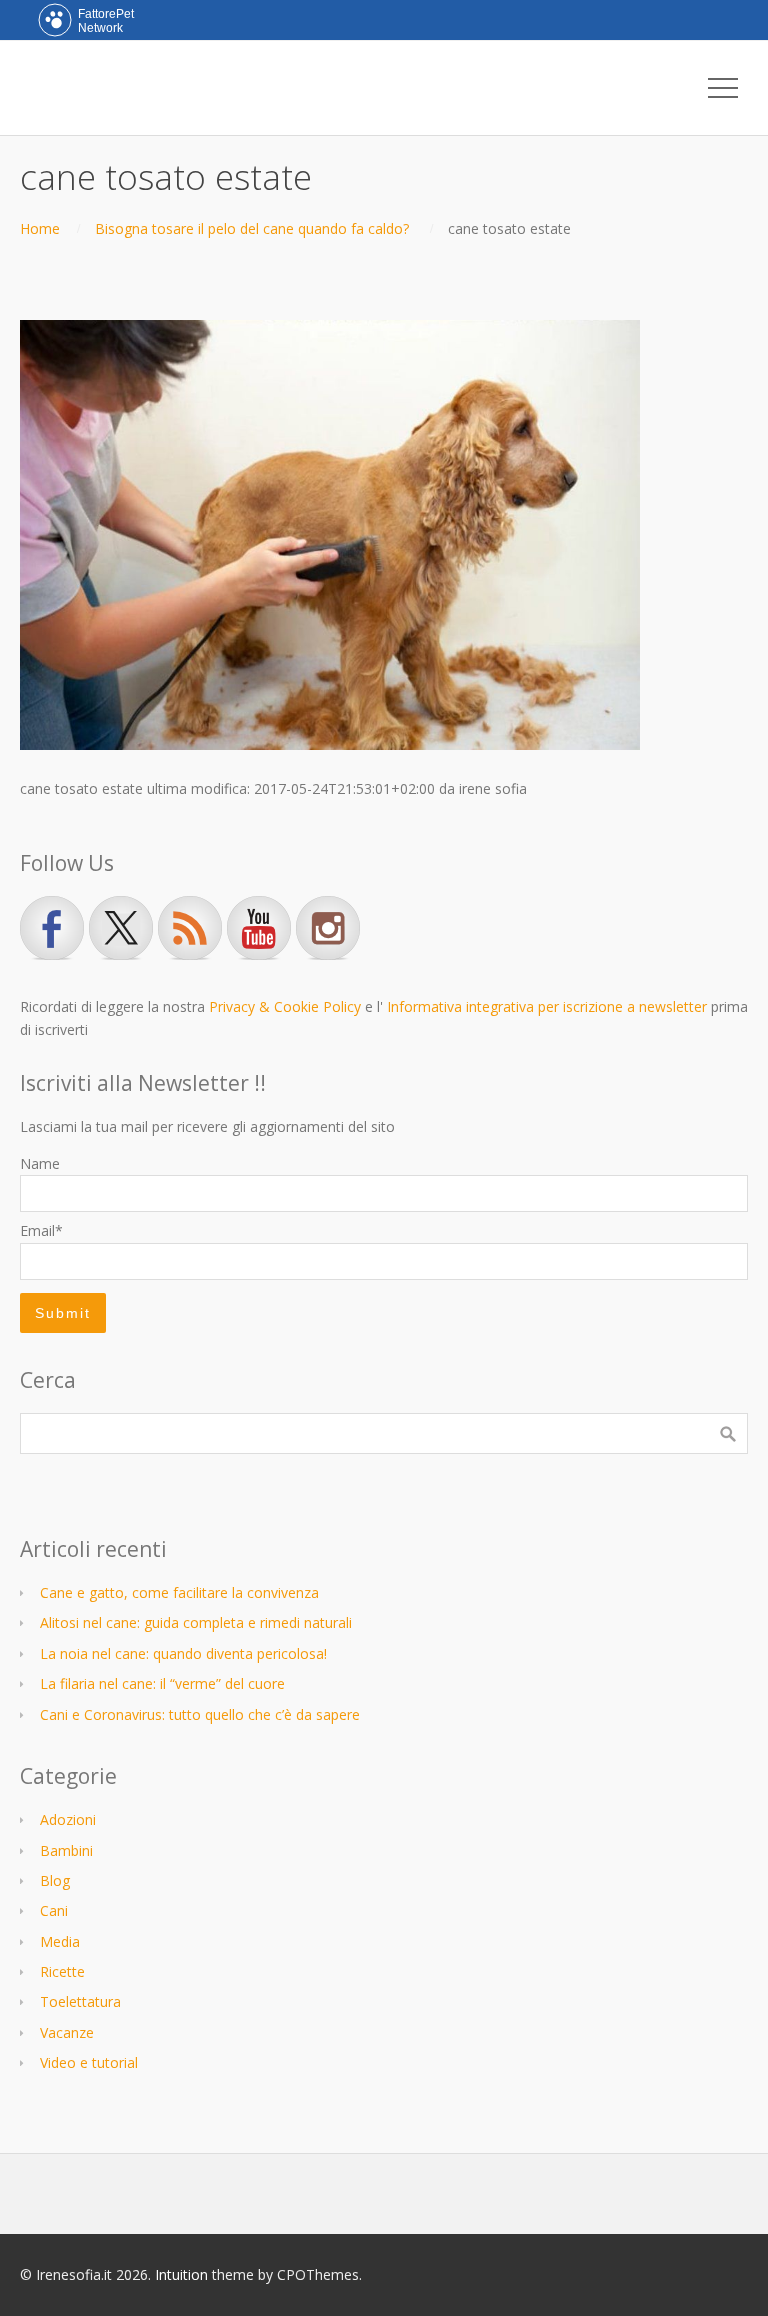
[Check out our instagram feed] (328, 928)
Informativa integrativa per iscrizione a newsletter (547, 1006)
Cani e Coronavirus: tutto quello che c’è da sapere (200, 1714)
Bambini (66, 1850)
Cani (54, 1910)
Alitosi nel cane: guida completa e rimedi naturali (196, 1622)
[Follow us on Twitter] (121, 928)
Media (60, 1941)
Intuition (181, 2274)
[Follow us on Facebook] (52, 928)
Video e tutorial (89, 2062)
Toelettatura (80, 2001)
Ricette (62, 1971)
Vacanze (67, 2032)
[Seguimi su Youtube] (259, 928)
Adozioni (68, 1819)
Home (40, 228)
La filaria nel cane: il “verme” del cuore (162, 1683)
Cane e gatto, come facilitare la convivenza (179, 1592)
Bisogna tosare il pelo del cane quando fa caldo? (252, 228)
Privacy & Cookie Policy (285, 1006)
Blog (55, 1880)
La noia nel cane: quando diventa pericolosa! (183, 1653)
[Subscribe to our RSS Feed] (190, 928)
